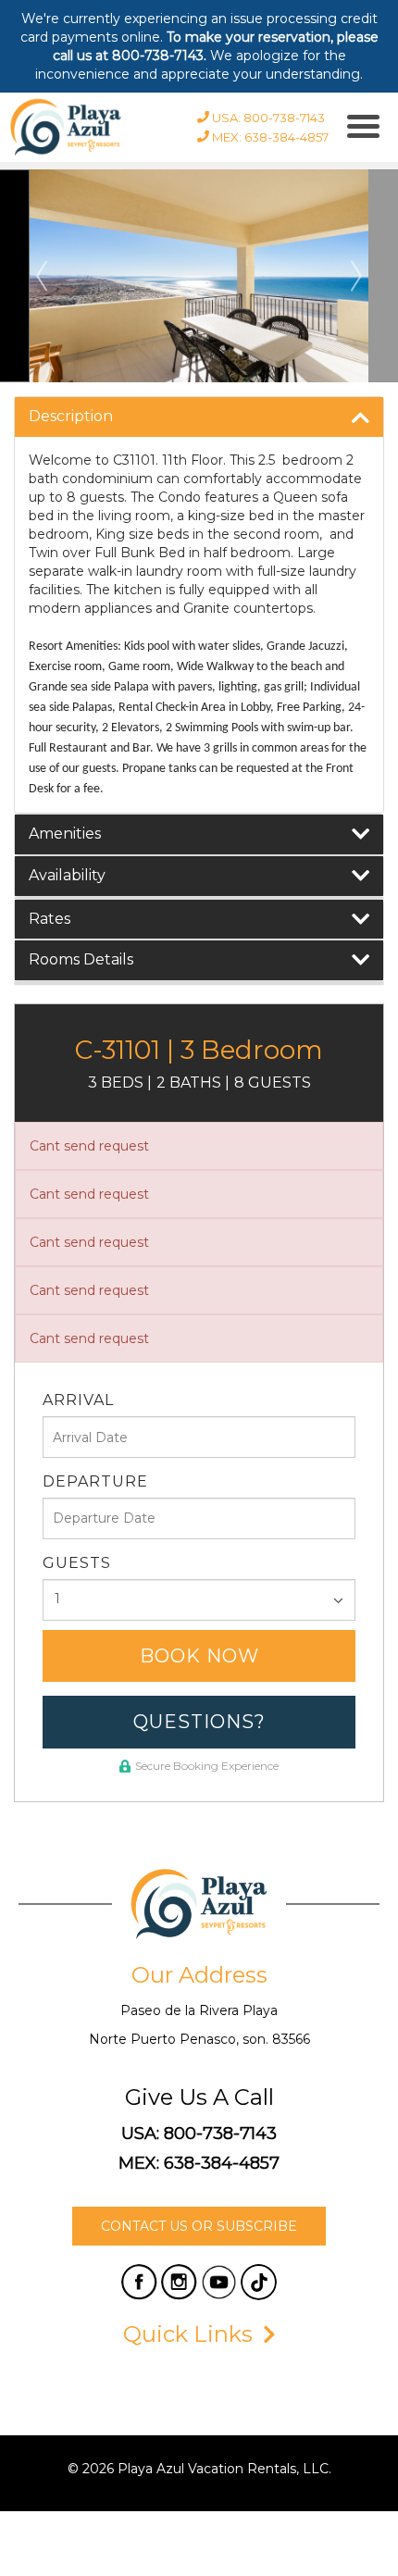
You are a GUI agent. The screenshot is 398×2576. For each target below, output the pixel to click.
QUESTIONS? (199, 1722)
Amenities (65, 834)
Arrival (78, 1400)
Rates (50, 919)
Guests (77, 1563)
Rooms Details (81, 959)
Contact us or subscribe (199, 2226)
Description (71, 416)
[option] (199, 276)
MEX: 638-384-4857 (199, 2163)
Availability (67, 875)
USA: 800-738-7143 (199, 2134)
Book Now (199, 1656)
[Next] (356, 276)
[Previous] (42, 276)
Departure (95, 1481)
